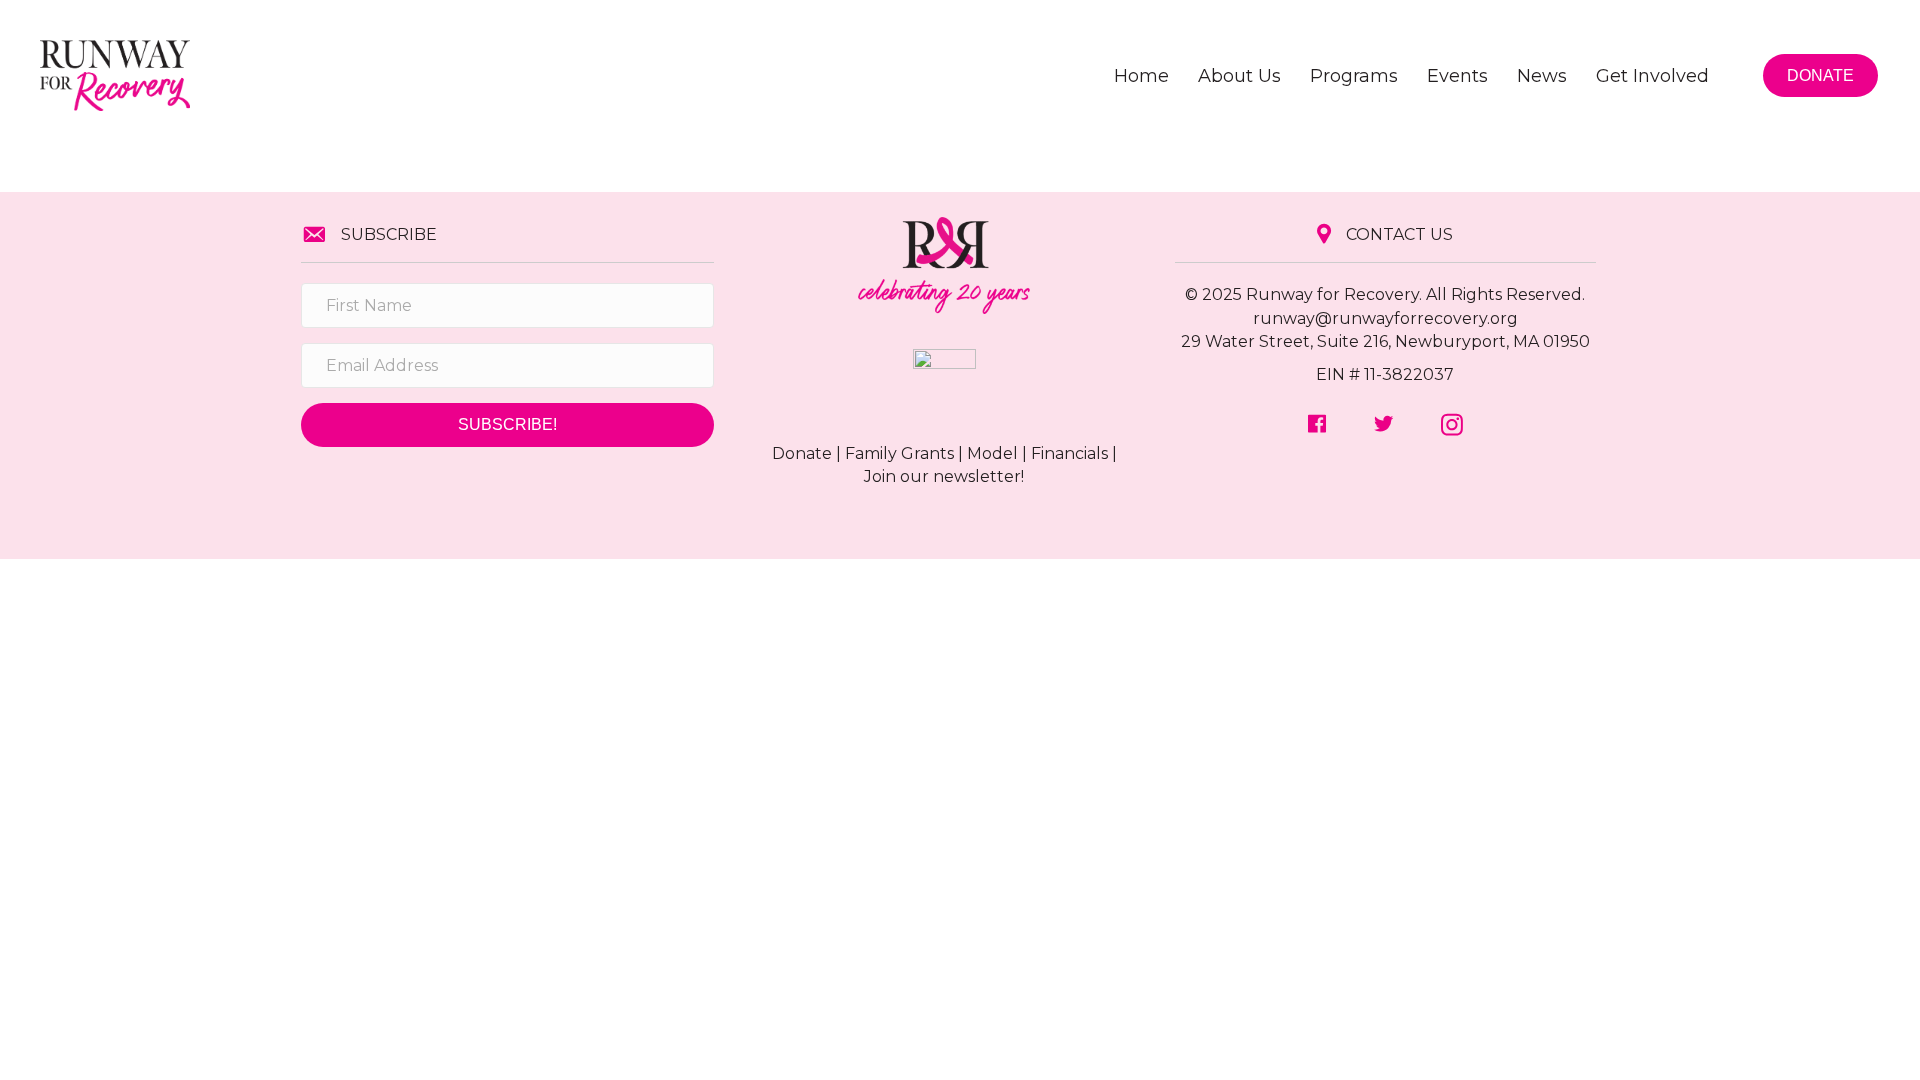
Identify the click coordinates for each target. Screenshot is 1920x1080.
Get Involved (1652, 76)
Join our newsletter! (944, 476)
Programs (1354, 76)
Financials (1069, 453)
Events (1457, 76)
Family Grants (899, 453)
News (1542, 76)
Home (1141, 76)
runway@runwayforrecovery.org (1385, 318)
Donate (802, 453)
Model (992, 453)
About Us (1239, 76)
